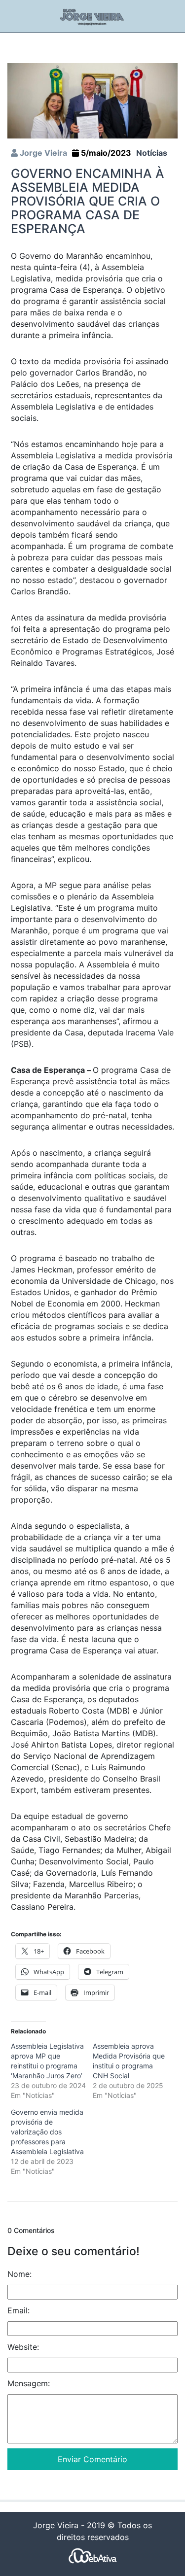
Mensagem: (29, 2383)
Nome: (19, 2274)
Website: (23, 2347)
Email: (18, 2310)
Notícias (152, 153)
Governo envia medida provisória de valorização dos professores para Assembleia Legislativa (47, 2132)
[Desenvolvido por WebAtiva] (93, 2555)
